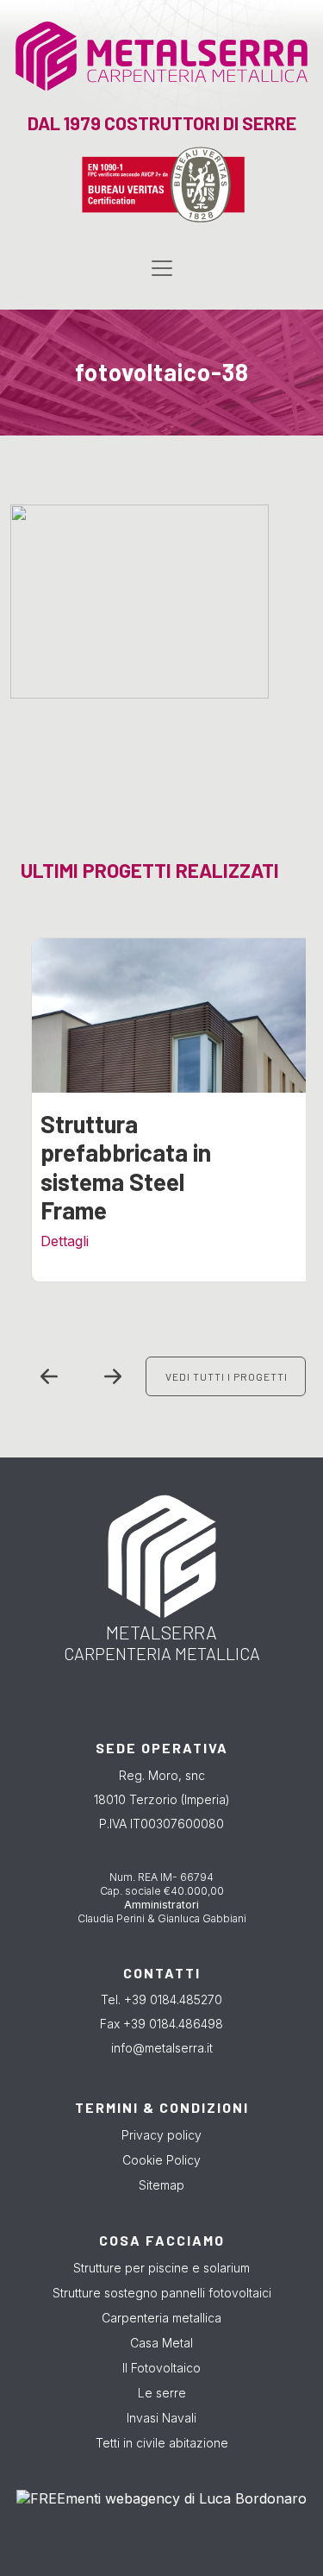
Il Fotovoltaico (161, 2368)
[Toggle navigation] (162, 268)
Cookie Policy (161, 2160)
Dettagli (65, 1241)
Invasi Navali (161, 2418)
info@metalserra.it (162, 2048)
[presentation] (49, 1376)
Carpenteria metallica (161, 2318)
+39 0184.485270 (173, 1999)
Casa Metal (161, 2343)
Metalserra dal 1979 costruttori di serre (136, 66)
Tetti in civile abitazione (162, 2443)
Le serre (162, 2393)
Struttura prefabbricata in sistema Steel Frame (126, 1167)
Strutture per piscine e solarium (161, 2268)
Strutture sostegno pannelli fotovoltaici (162, 2293)
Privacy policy (161, 2135)
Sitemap (161, 2185)
